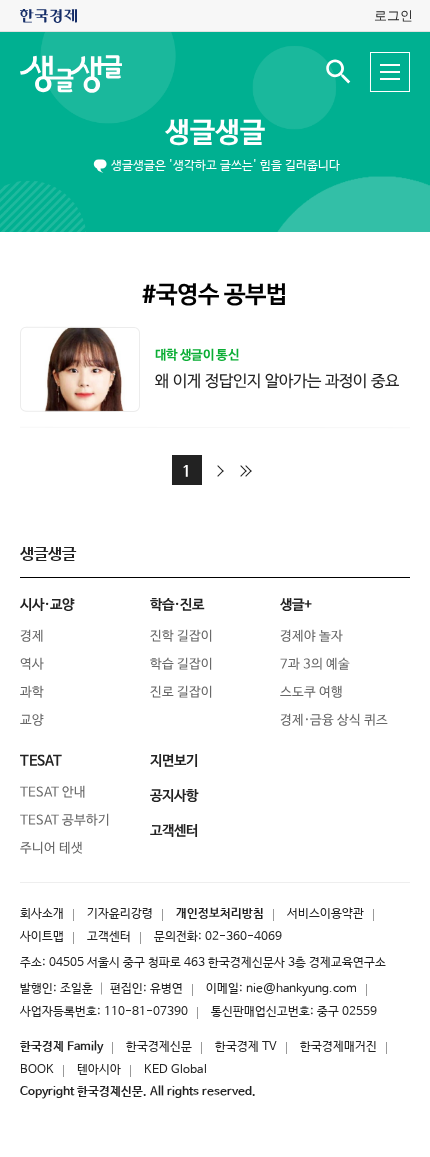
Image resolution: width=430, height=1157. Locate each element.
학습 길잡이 (181, 664)
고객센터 (109, 937)
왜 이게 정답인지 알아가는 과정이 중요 (277, 380)
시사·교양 (47, 605)
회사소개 (42, 914)
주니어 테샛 (51, 848)
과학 (32, 692)
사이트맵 (42, 937)
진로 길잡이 (181, 692)
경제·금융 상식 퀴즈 (334, 720)
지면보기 (174, 761)
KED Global (175, 1070)
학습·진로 (177, 605)
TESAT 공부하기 (65, 820)
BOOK (37, 1070)
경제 (32, 636)
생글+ (296, 605)
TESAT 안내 (53, 792)
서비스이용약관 (325, 914)
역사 (32, 664)
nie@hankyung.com (301, 989)
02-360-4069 (243, 937)
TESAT (41, 761)
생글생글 (215, 133)
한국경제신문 (159, 1047)
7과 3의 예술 (315, 664)
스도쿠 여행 (311, 692)
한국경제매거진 (338, 1047)
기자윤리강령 (120, 914)
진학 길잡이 (181, 636)
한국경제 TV (246, 1047)
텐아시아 (99, 1070)
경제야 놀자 (311, 636)
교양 (32, 720)
